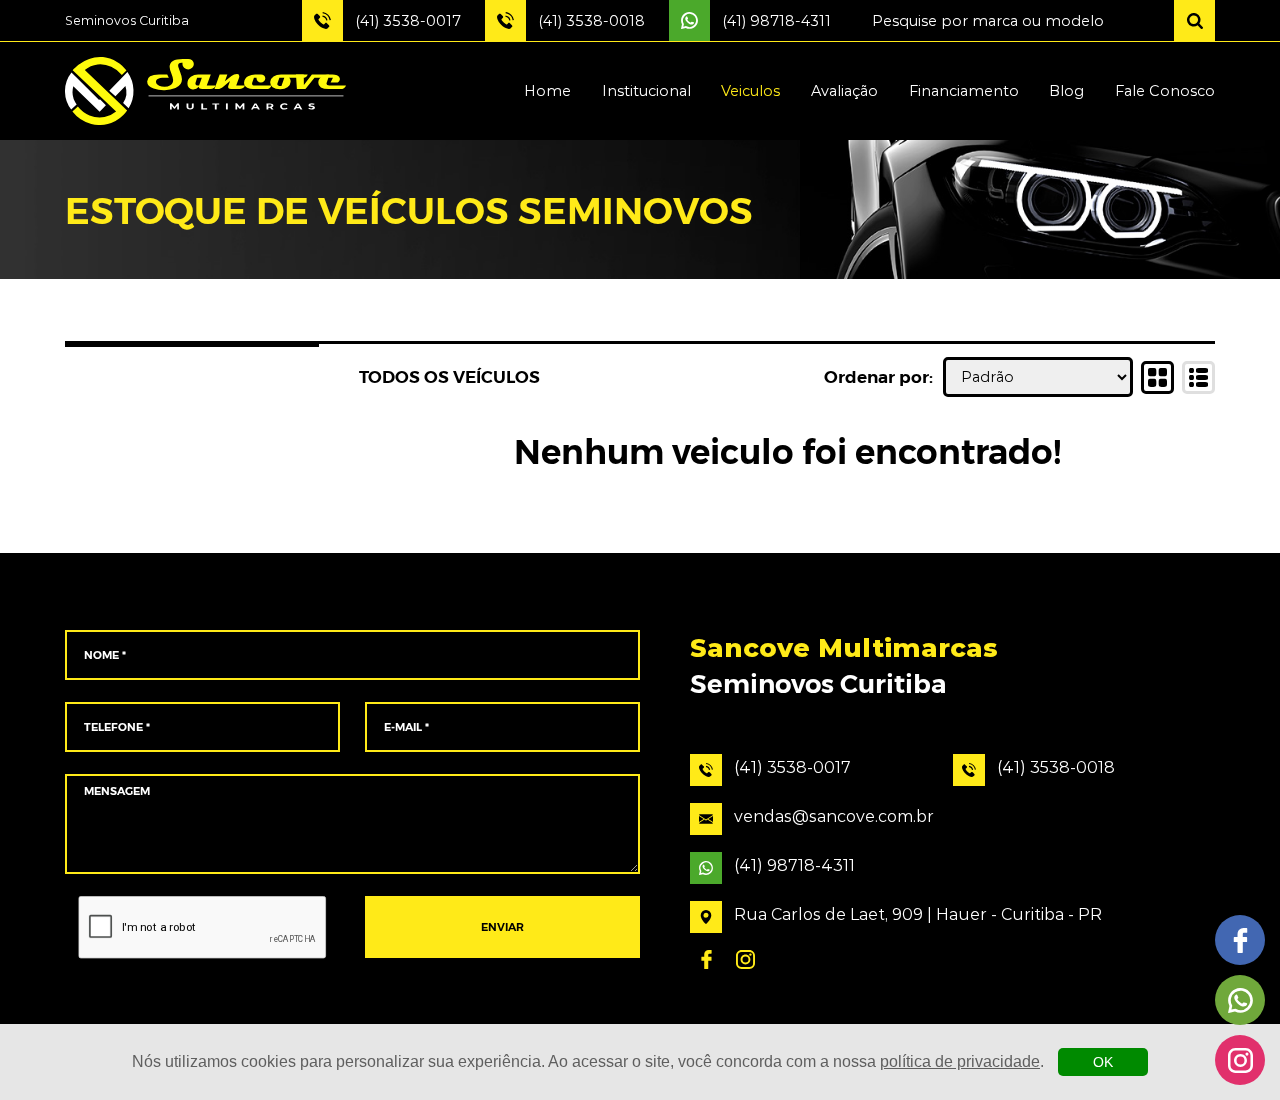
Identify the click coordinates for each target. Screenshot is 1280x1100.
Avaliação (844, 91)
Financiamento (964, 91)
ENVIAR (502, 927)
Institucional (646, 91)
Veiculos (750, 91)
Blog (1066, 91)
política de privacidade (960, 1061)
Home (547, 91)
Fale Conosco (1165, 91)
